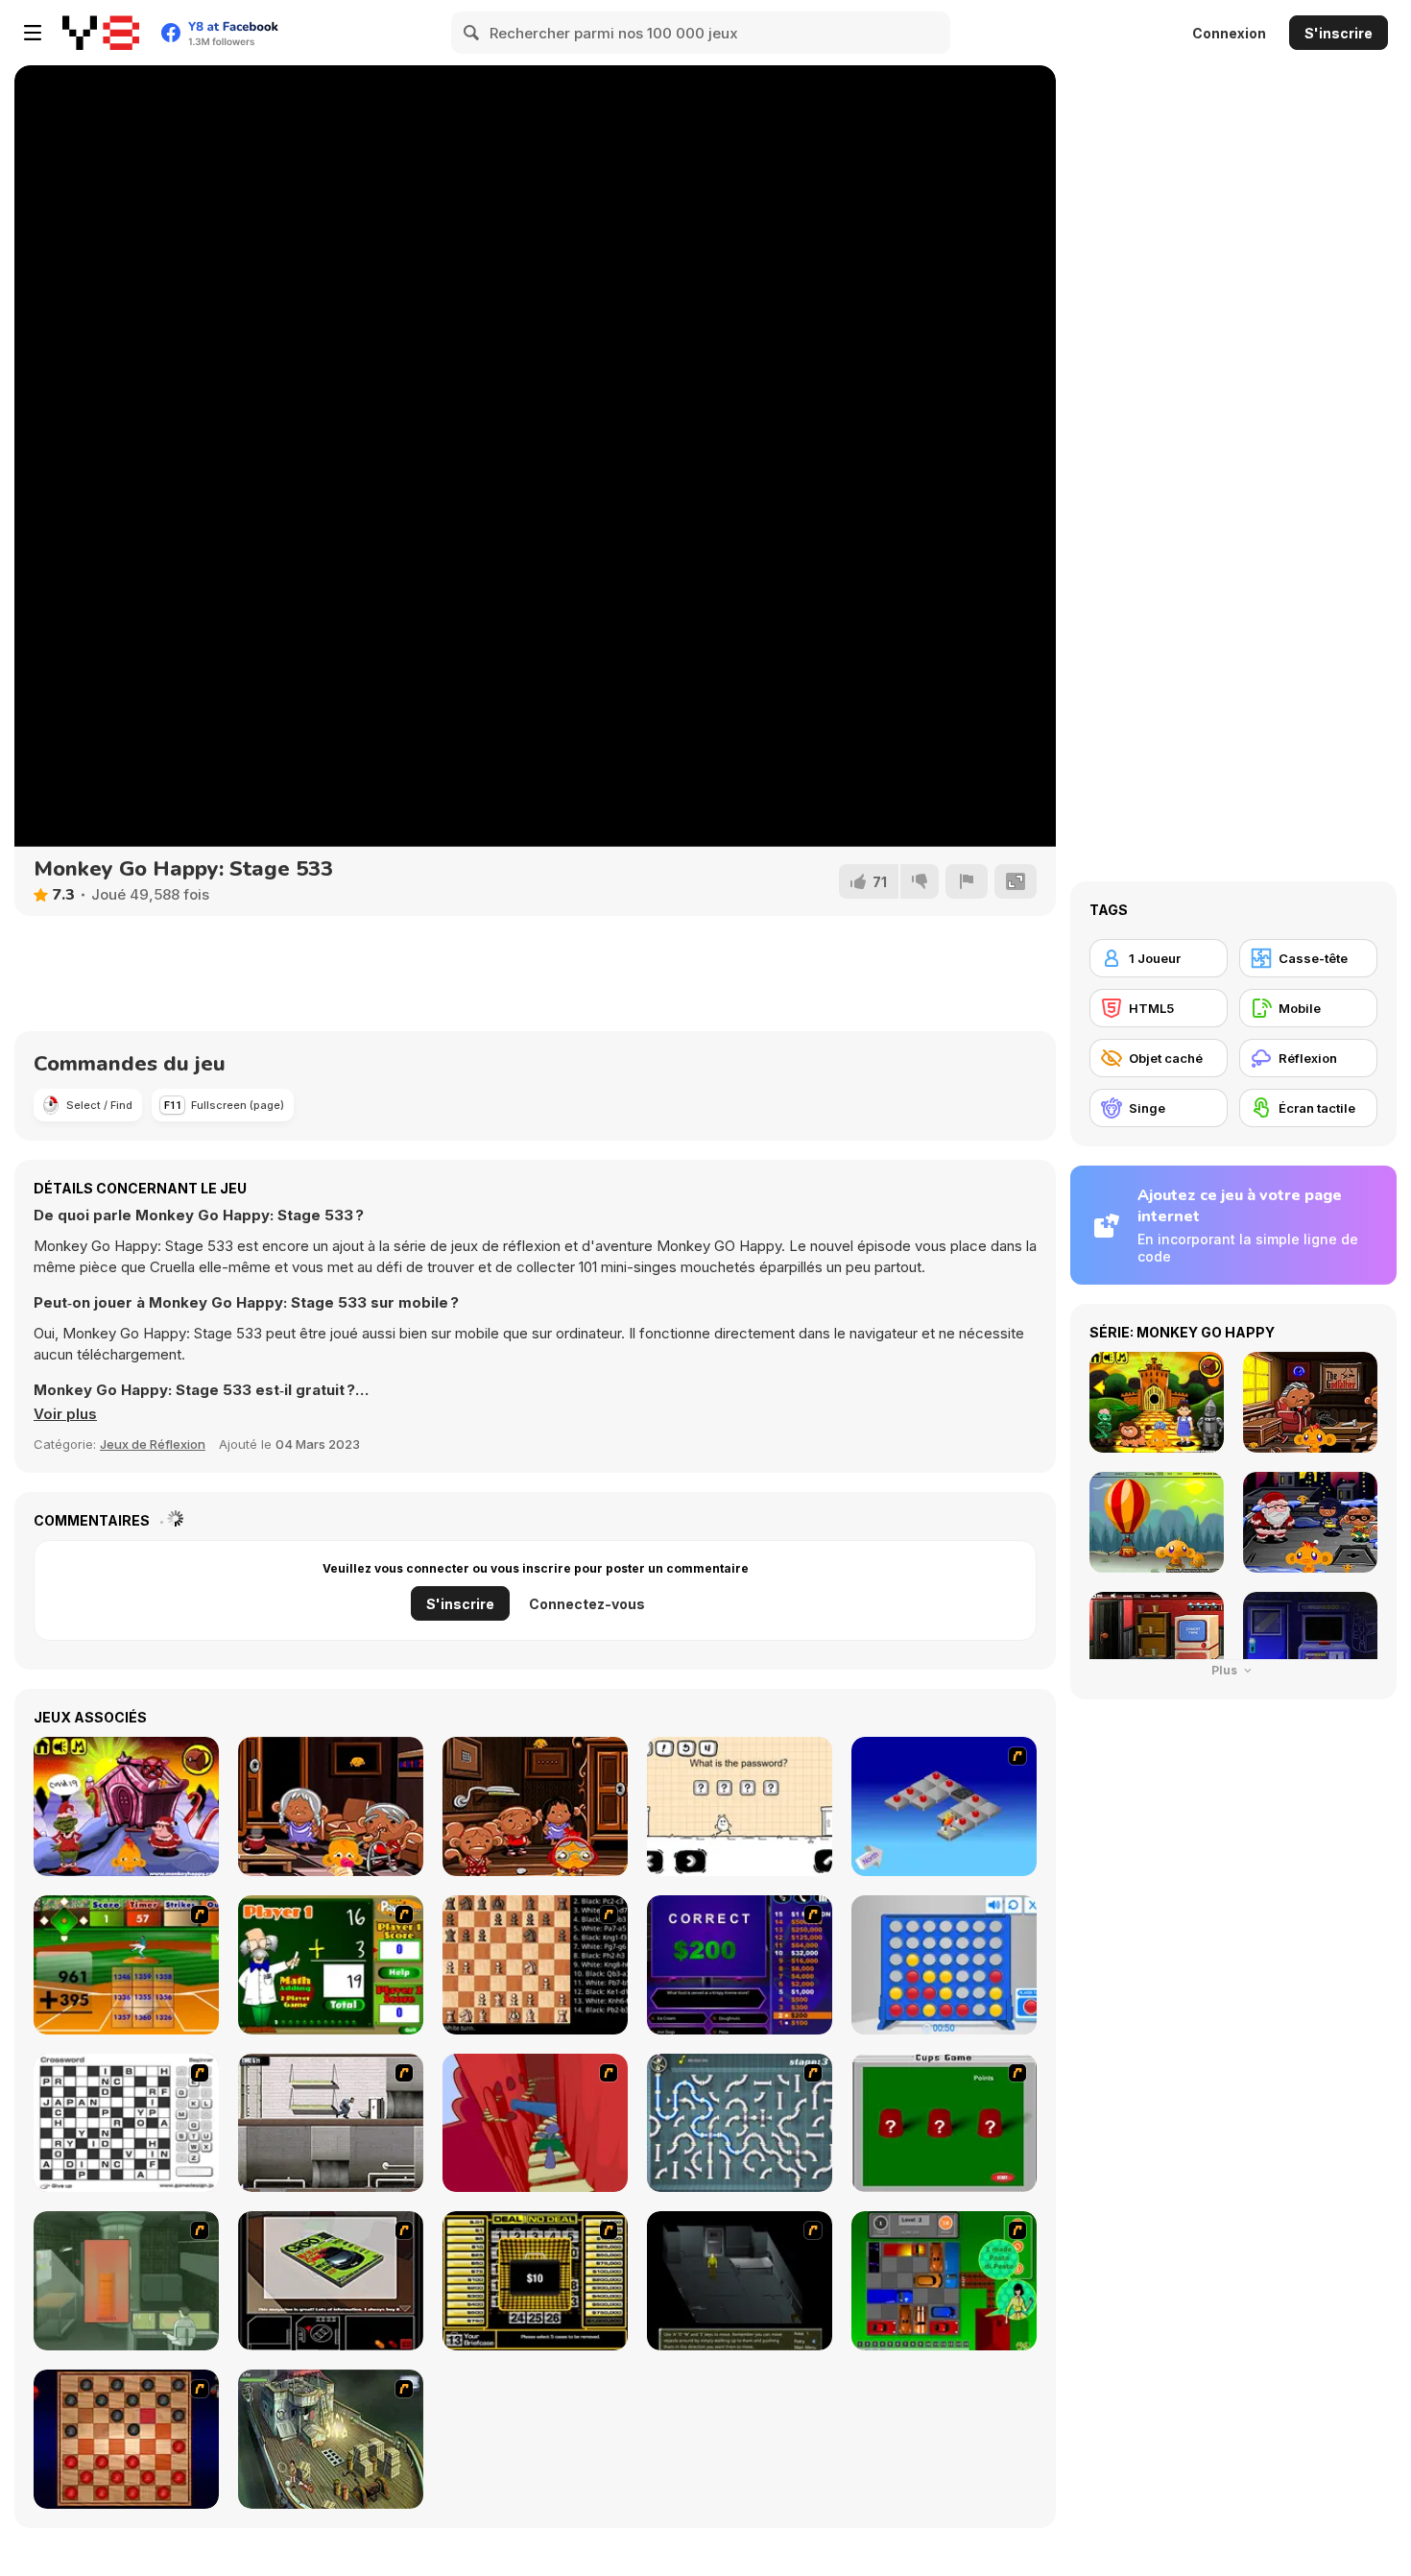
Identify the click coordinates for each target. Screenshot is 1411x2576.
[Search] (472, 33)
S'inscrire (1339, 33)
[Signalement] (967, 881)
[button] (65, 1414)
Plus (1226, 1670)
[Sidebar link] (33, 33)
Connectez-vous (587, 1604)
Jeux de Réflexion (153, 1444)
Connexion (1229, 33)
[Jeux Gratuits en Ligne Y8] (101, 33)
